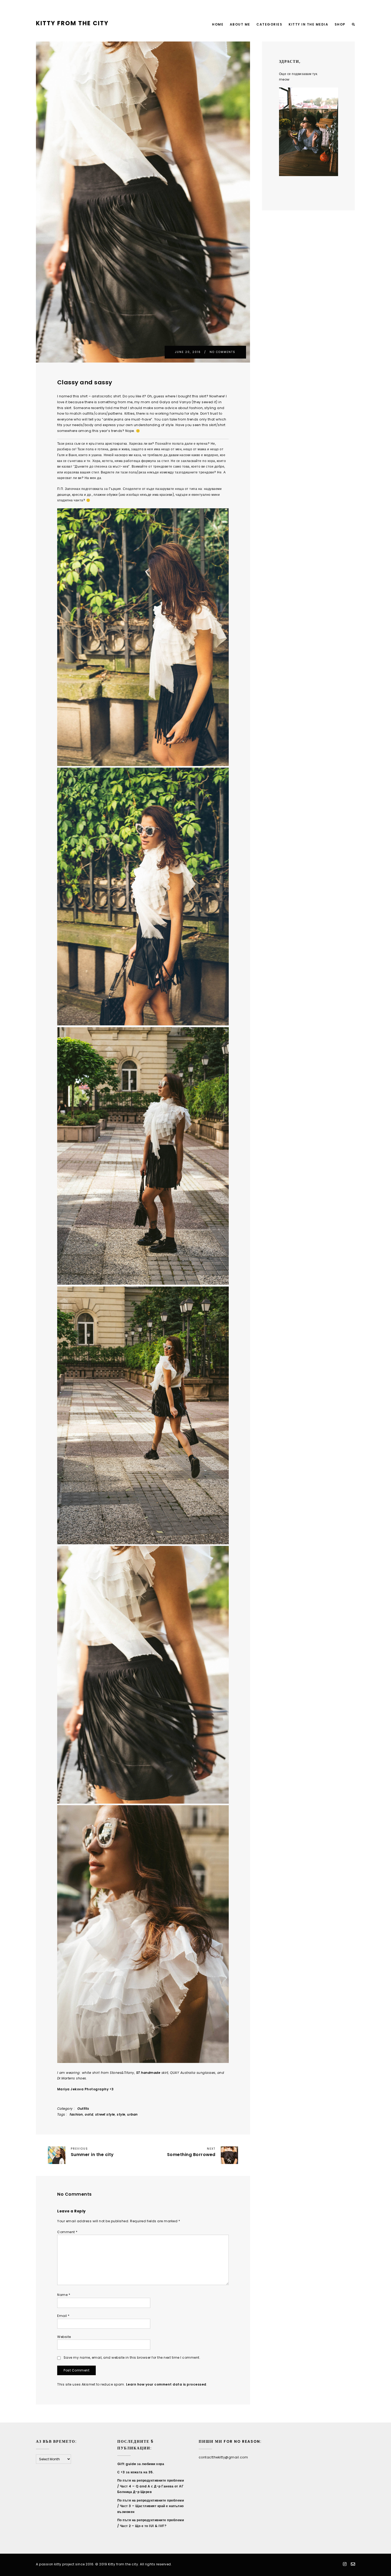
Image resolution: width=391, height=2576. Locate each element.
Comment (67, 2232)
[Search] (354, 25)
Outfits (83, 2109)
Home (218, 24)
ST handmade (148, 2073)
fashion (76, 2114)
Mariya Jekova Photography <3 (86, 2089)
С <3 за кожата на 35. (136, 2472)
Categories (269, 24)
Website (64, 2337)
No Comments (222, 352)
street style (105, 2114)
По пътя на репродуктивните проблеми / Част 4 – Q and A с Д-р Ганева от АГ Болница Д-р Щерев (151, 2486)
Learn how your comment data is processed (166, 2384)
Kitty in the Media (308, 24)
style (121, 2114)
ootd (89, 2114)
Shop (340, 24)
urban (132, 2114)
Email (63, 2316)
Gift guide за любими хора (141, 2464)
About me (240, 24)
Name (64, 2295)
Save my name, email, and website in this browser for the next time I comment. (132, 2357)
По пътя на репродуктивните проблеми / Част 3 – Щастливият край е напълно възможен (151, 2506)
